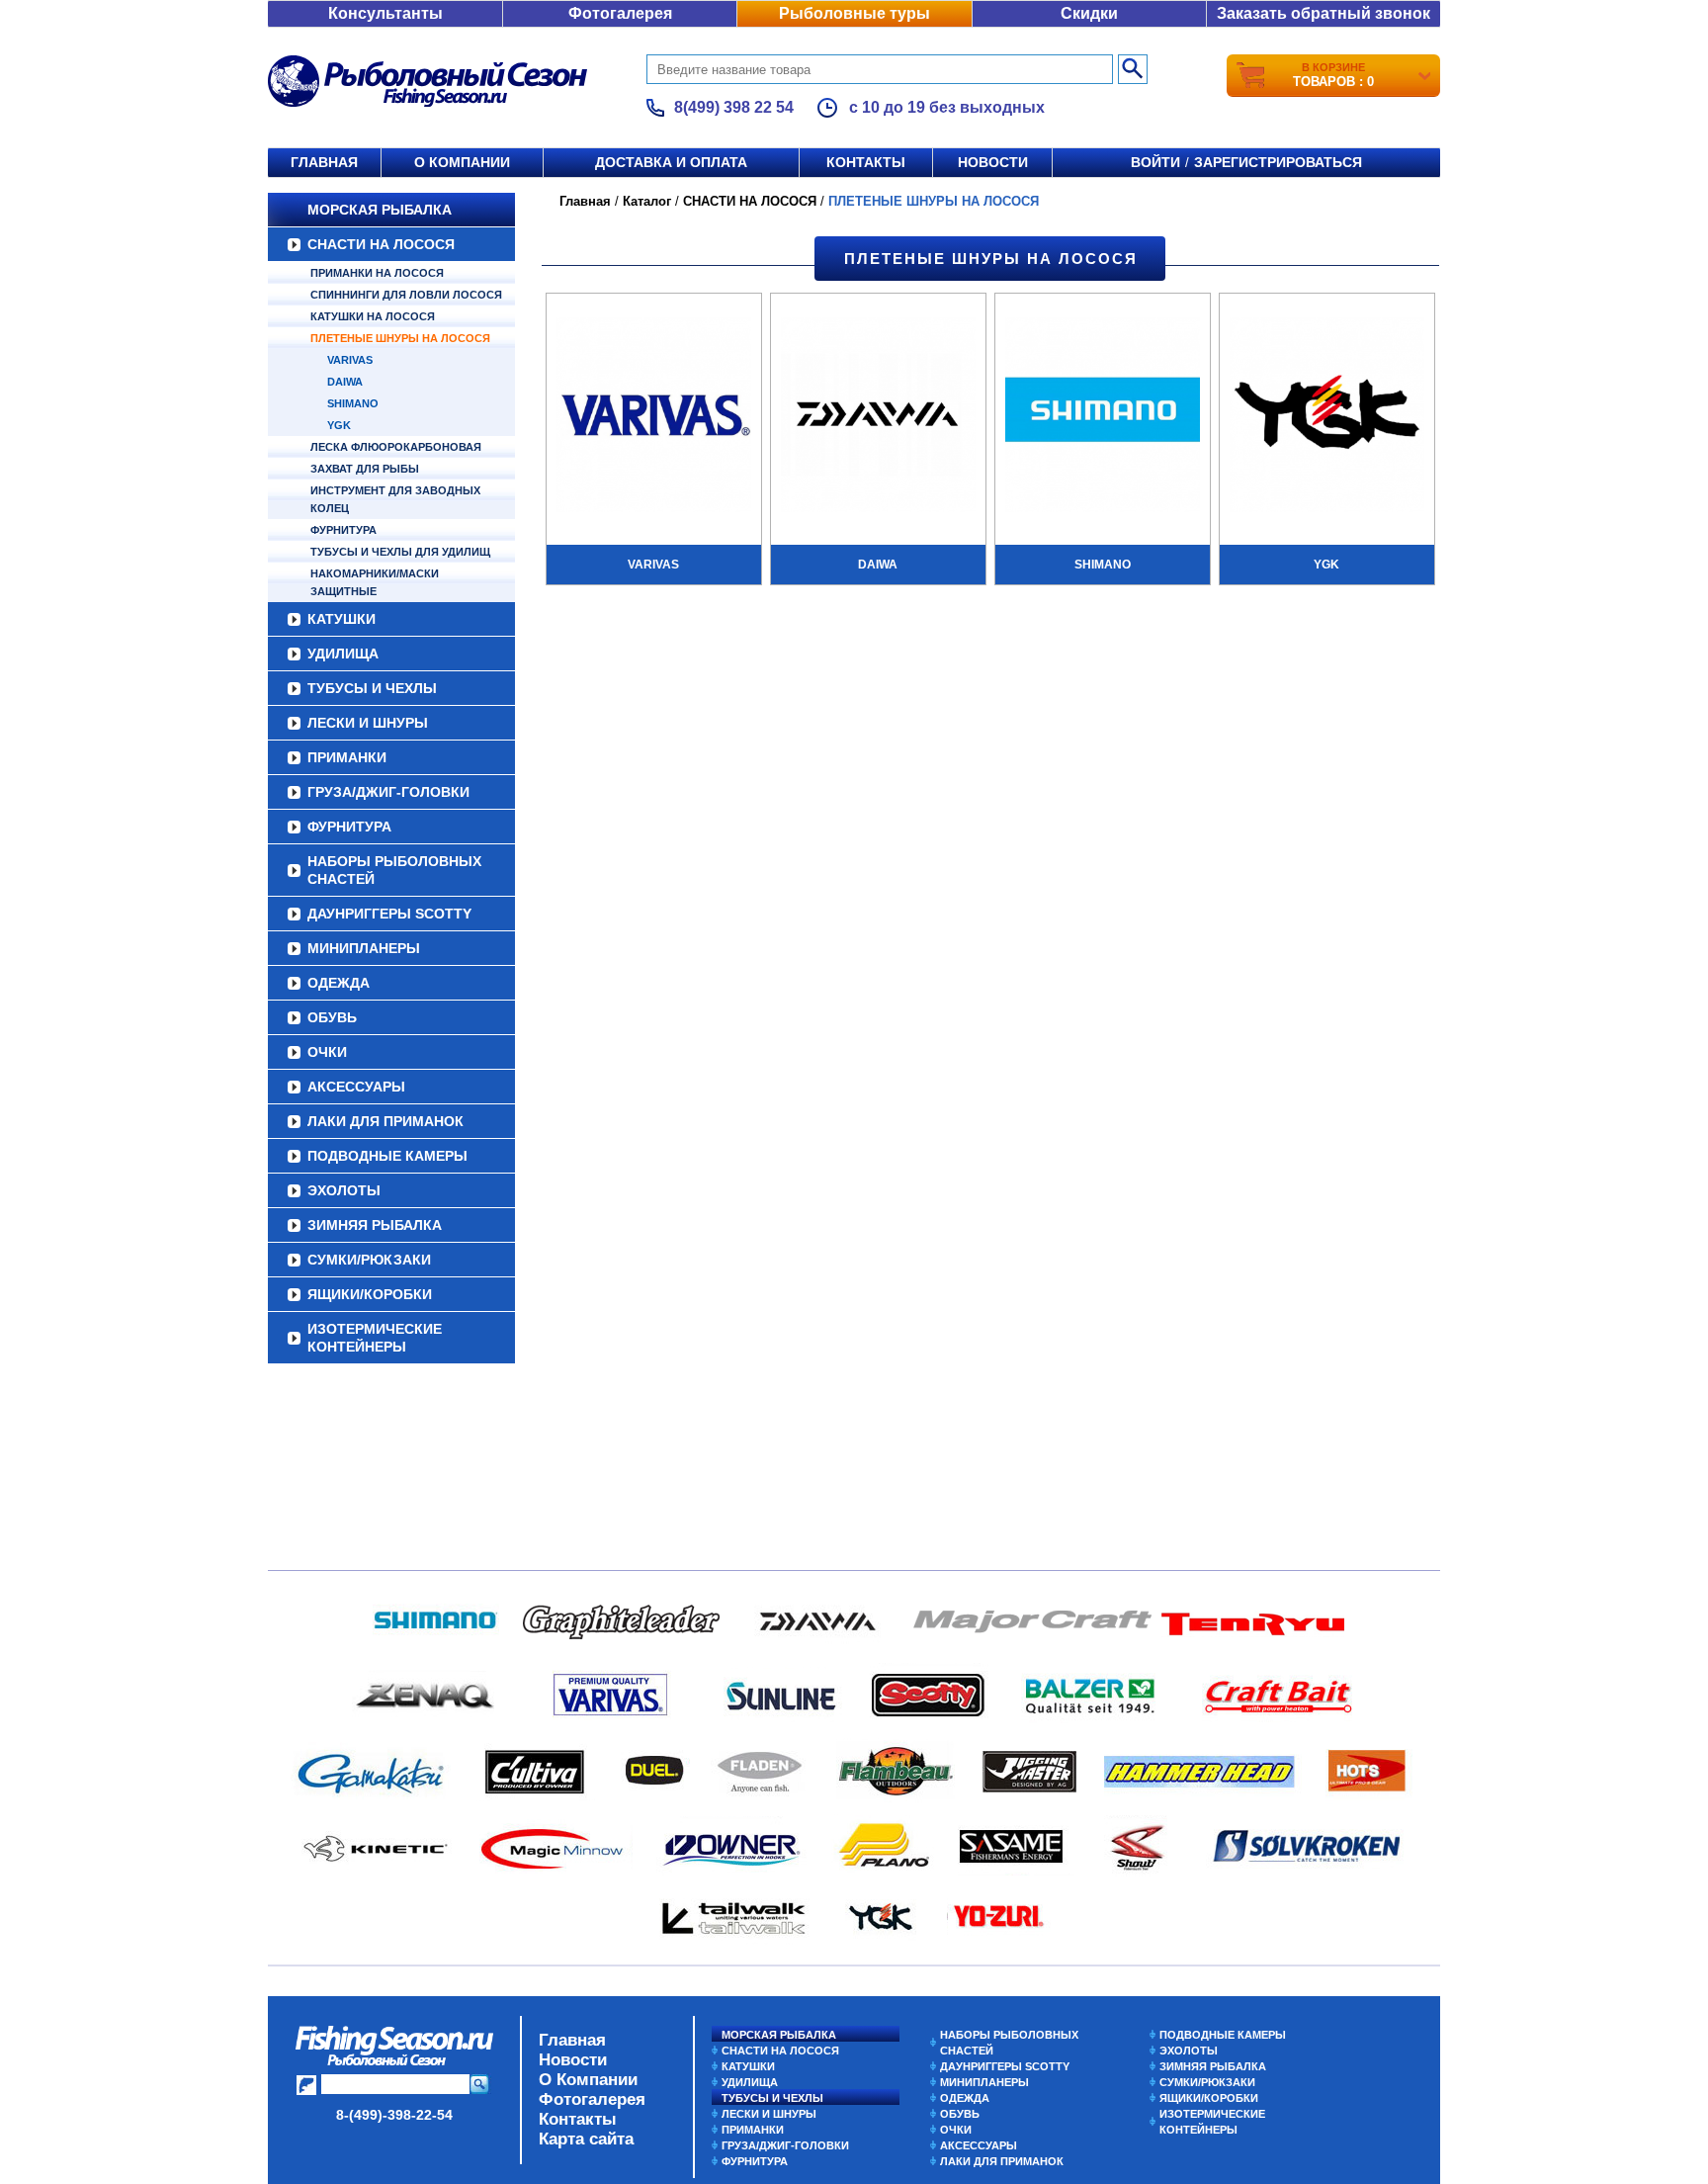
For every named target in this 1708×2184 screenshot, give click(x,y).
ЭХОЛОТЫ (344, 1190)
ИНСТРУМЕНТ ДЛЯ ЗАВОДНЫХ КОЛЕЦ (395, 499)
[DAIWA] (878, 417)
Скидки (1089, 13)
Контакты (866, 162)
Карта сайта (586, 2139)
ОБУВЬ (332, 1017)
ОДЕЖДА (339, 983)
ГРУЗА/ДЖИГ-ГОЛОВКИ (388, 792)
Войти (1155, 162)
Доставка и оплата (671, 162)
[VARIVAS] (654, 417)
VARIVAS (350, 360)
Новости (993, 162)
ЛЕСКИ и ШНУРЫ (368, 723)
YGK (339, 425)
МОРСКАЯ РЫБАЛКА (380, 210)
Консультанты (385, 13)
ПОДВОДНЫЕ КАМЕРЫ (387, 1156)
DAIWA (345, 382)
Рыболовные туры (854, 13)
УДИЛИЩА (343, 654)
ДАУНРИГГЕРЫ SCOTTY (389, 914)
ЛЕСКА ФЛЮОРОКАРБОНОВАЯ (396, 447)
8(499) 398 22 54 (734, 107)
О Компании (588, 2080)
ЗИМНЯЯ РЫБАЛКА (375, 1225)
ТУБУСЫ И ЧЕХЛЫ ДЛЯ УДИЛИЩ (400, 552)
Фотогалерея (620, 13)
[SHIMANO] (1103, 417)
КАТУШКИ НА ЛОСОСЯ (373, 316)
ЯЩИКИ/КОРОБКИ (370, 1294)
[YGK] (1327, 417)
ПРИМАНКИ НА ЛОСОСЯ (377, 273)
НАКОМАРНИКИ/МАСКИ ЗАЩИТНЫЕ (375, 582)
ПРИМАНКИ (347, 757)
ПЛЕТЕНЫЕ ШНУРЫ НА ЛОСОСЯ (400, 338)
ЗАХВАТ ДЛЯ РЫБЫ (365, 469)
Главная (324, 162)
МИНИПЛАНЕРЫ (364, 948)
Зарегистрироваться (1278, 162)
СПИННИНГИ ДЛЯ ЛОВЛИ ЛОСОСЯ (406, 295)
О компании (462, 162)
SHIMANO (353, 403)
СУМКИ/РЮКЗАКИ (369, 1260)
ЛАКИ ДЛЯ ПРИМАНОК (385, 1121)
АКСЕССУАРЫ (356, 1087)
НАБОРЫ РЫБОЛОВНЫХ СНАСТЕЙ (394, 870)
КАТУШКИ (342, 619)
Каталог (647, 201)
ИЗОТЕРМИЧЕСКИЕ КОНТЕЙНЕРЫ (375, 1338)
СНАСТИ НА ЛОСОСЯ (381, 244)
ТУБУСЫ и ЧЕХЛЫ (372, 688)
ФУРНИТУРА (343, 530)
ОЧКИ (327, 1052)
